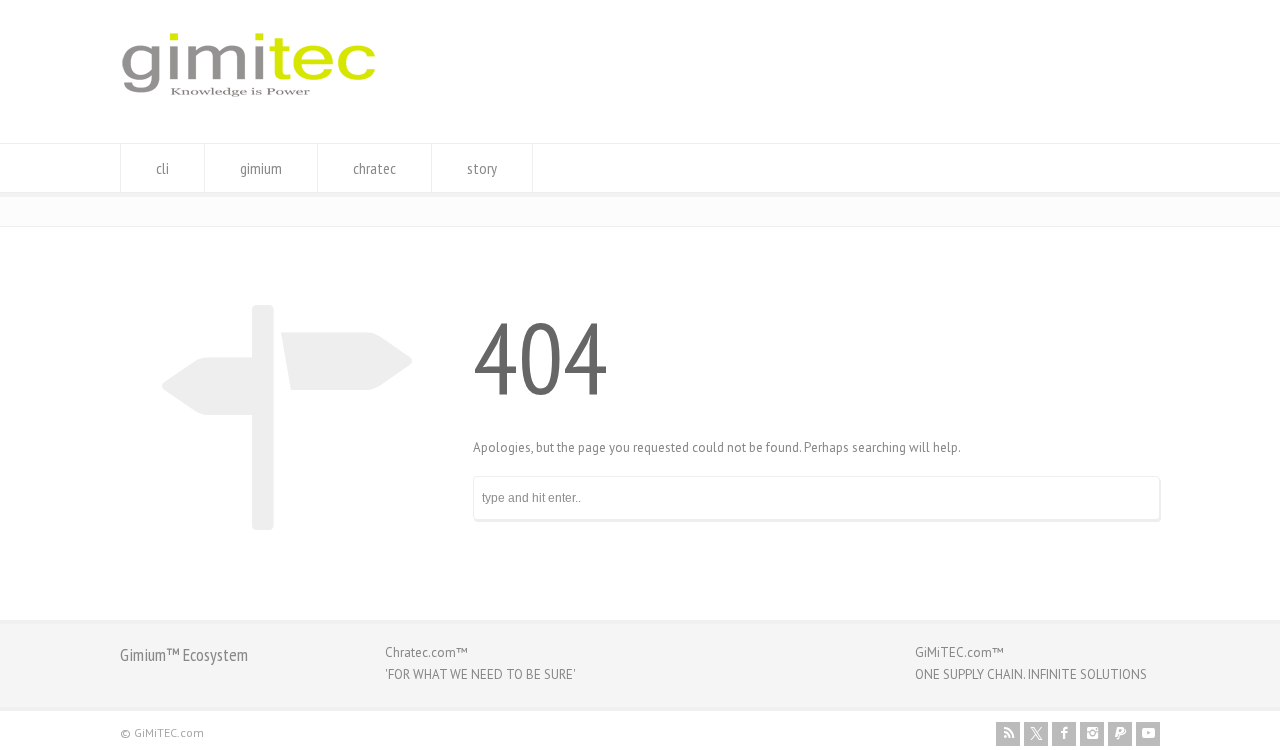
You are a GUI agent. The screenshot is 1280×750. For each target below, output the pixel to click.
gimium (261, 168)
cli (162, 168)
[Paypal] (1120, 734)
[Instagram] (1092, 734)
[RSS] (1008, 734)
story (482, 168)
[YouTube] (1148, 734)
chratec (374, 168)
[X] (1036, 734)
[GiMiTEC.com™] (249, 105)
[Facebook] (1064, 734)
